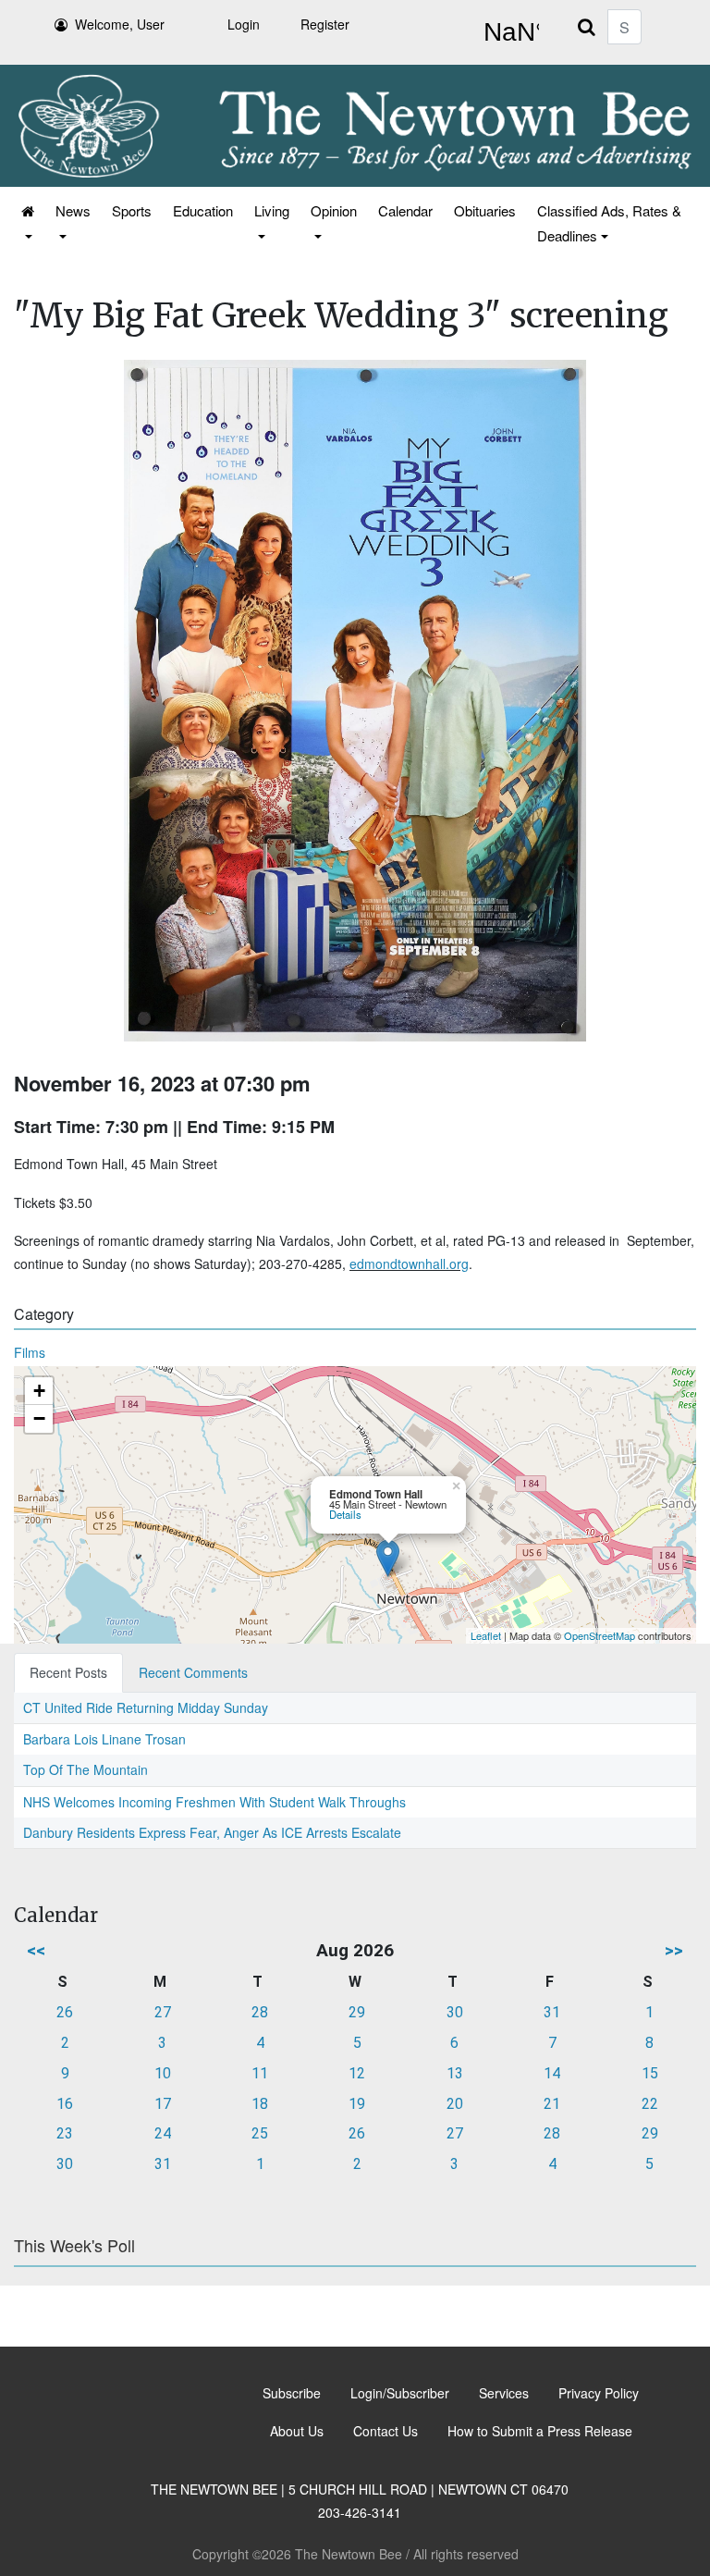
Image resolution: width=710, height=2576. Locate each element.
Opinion (334, 210)
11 (260, 2073)
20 (455, 2104)
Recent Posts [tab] (68, 1672)
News (73, 210)
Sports (132, 210)
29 (357, 2012)
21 (552, 2104)
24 (163, 2133)
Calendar (405, 210)
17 (163, 2104)
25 (260, 2133)
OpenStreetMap (600, 1635)
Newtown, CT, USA (508, 32)
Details (345, 1514)
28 (260, 2012)
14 (552, 2073)
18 (260, 2104)
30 (455, 2012)
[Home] (26, 223)
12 (357, 2073)
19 (357, 2104)
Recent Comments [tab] (193, 1672)
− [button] (39, 1418)
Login (244, 24)
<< (36, 1950)
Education (203, 210)
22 (650, 2104)
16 (65, 2104)
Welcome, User (120, 24)
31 (552, 2012)
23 (65, 2133)
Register (325, 24)
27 (163, 2012)
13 (455, 2073)
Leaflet (486, 1635)
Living (272, 210)
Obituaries (485, 210)
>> (674, 1950)
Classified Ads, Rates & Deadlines (609, 223)
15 (650, 2073)
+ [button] (39, 1391)
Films (30, 1352)
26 (65, 2012)
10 (163, 2073)
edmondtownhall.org (409, 1263)
